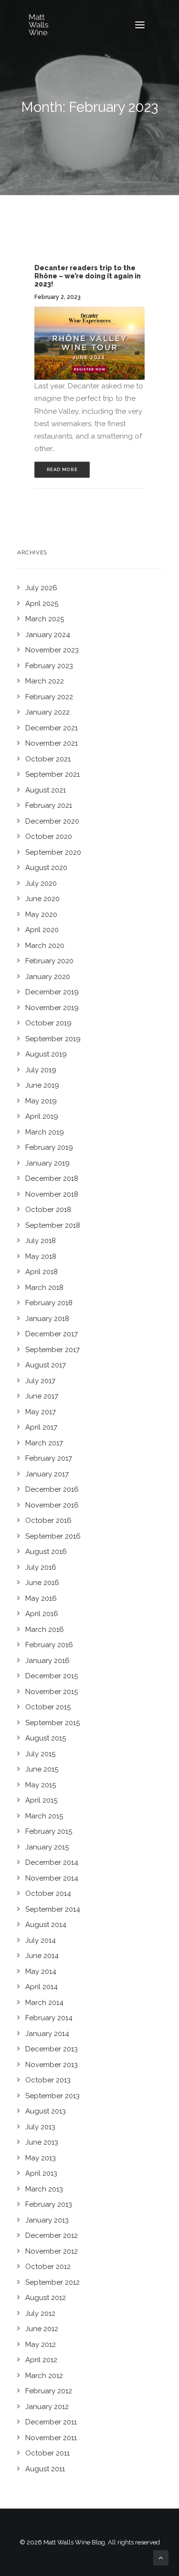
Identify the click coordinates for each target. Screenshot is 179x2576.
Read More (62, 469)
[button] (140, 25)
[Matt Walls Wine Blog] (39, 25)
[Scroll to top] (161, 2557)
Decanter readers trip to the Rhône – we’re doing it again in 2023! (88, 276)
